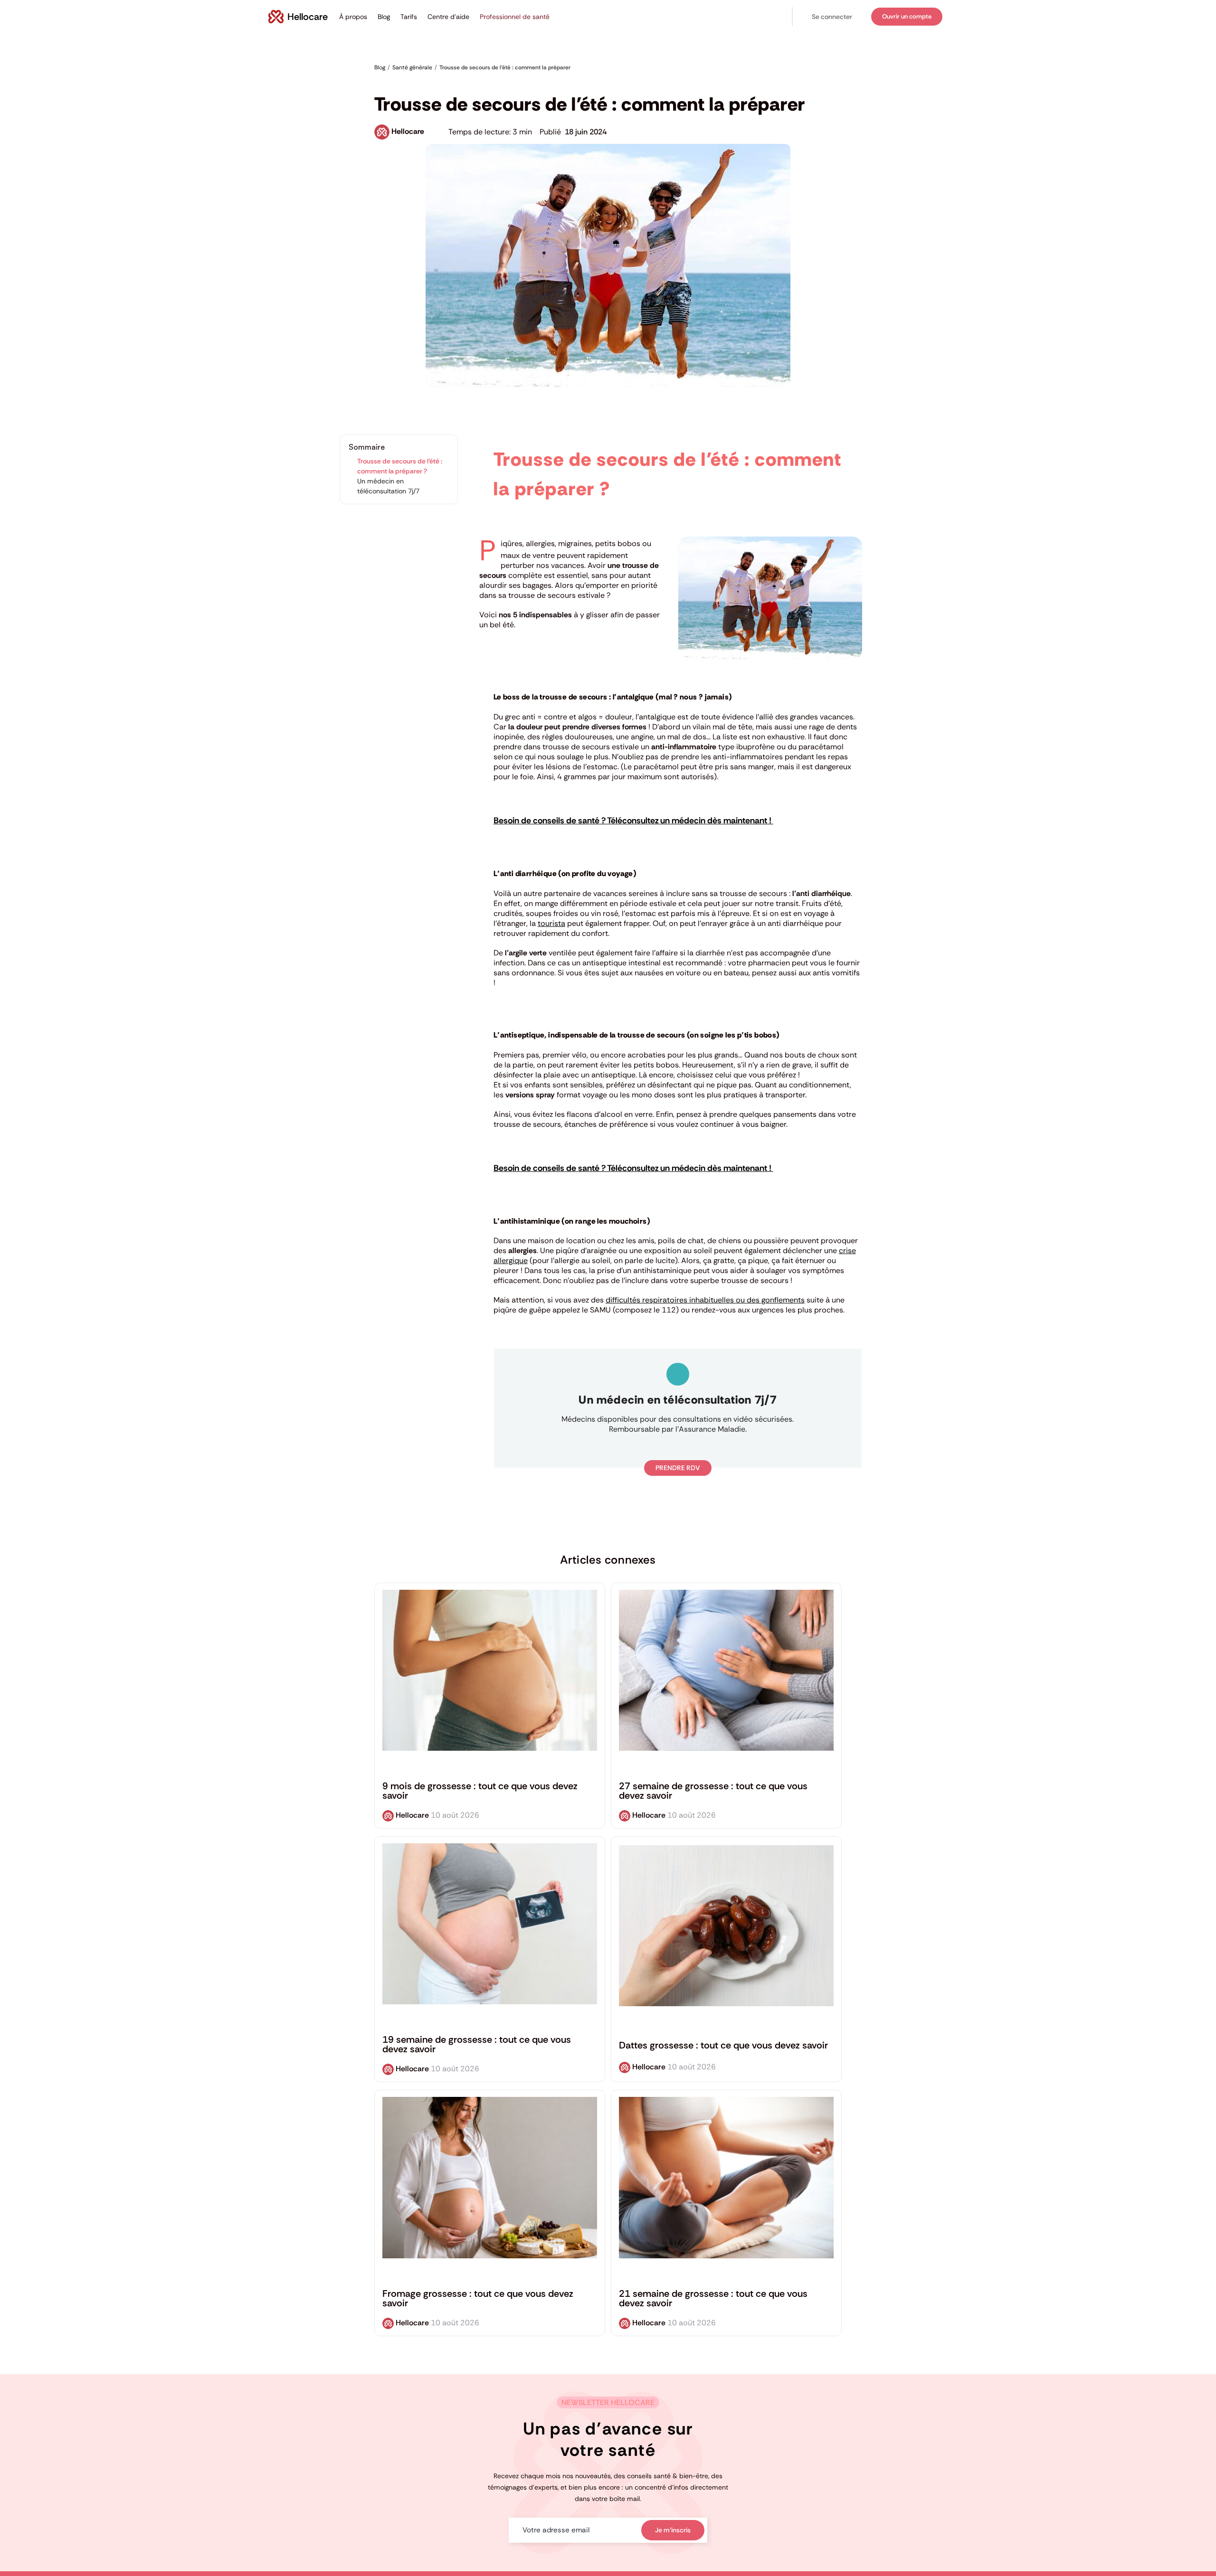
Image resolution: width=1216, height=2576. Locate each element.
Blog (384, 17)
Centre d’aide (448, 17)
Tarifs (409, 17)
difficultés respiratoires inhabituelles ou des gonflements (705, 1300)
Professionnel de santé (515, 17)
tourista (551, 923)
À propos (353, 17)
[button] (832, 17)
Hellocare (408, 131)
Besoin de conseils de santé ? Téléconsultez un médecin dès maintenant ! (633, 821)
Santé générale (397, 82)
